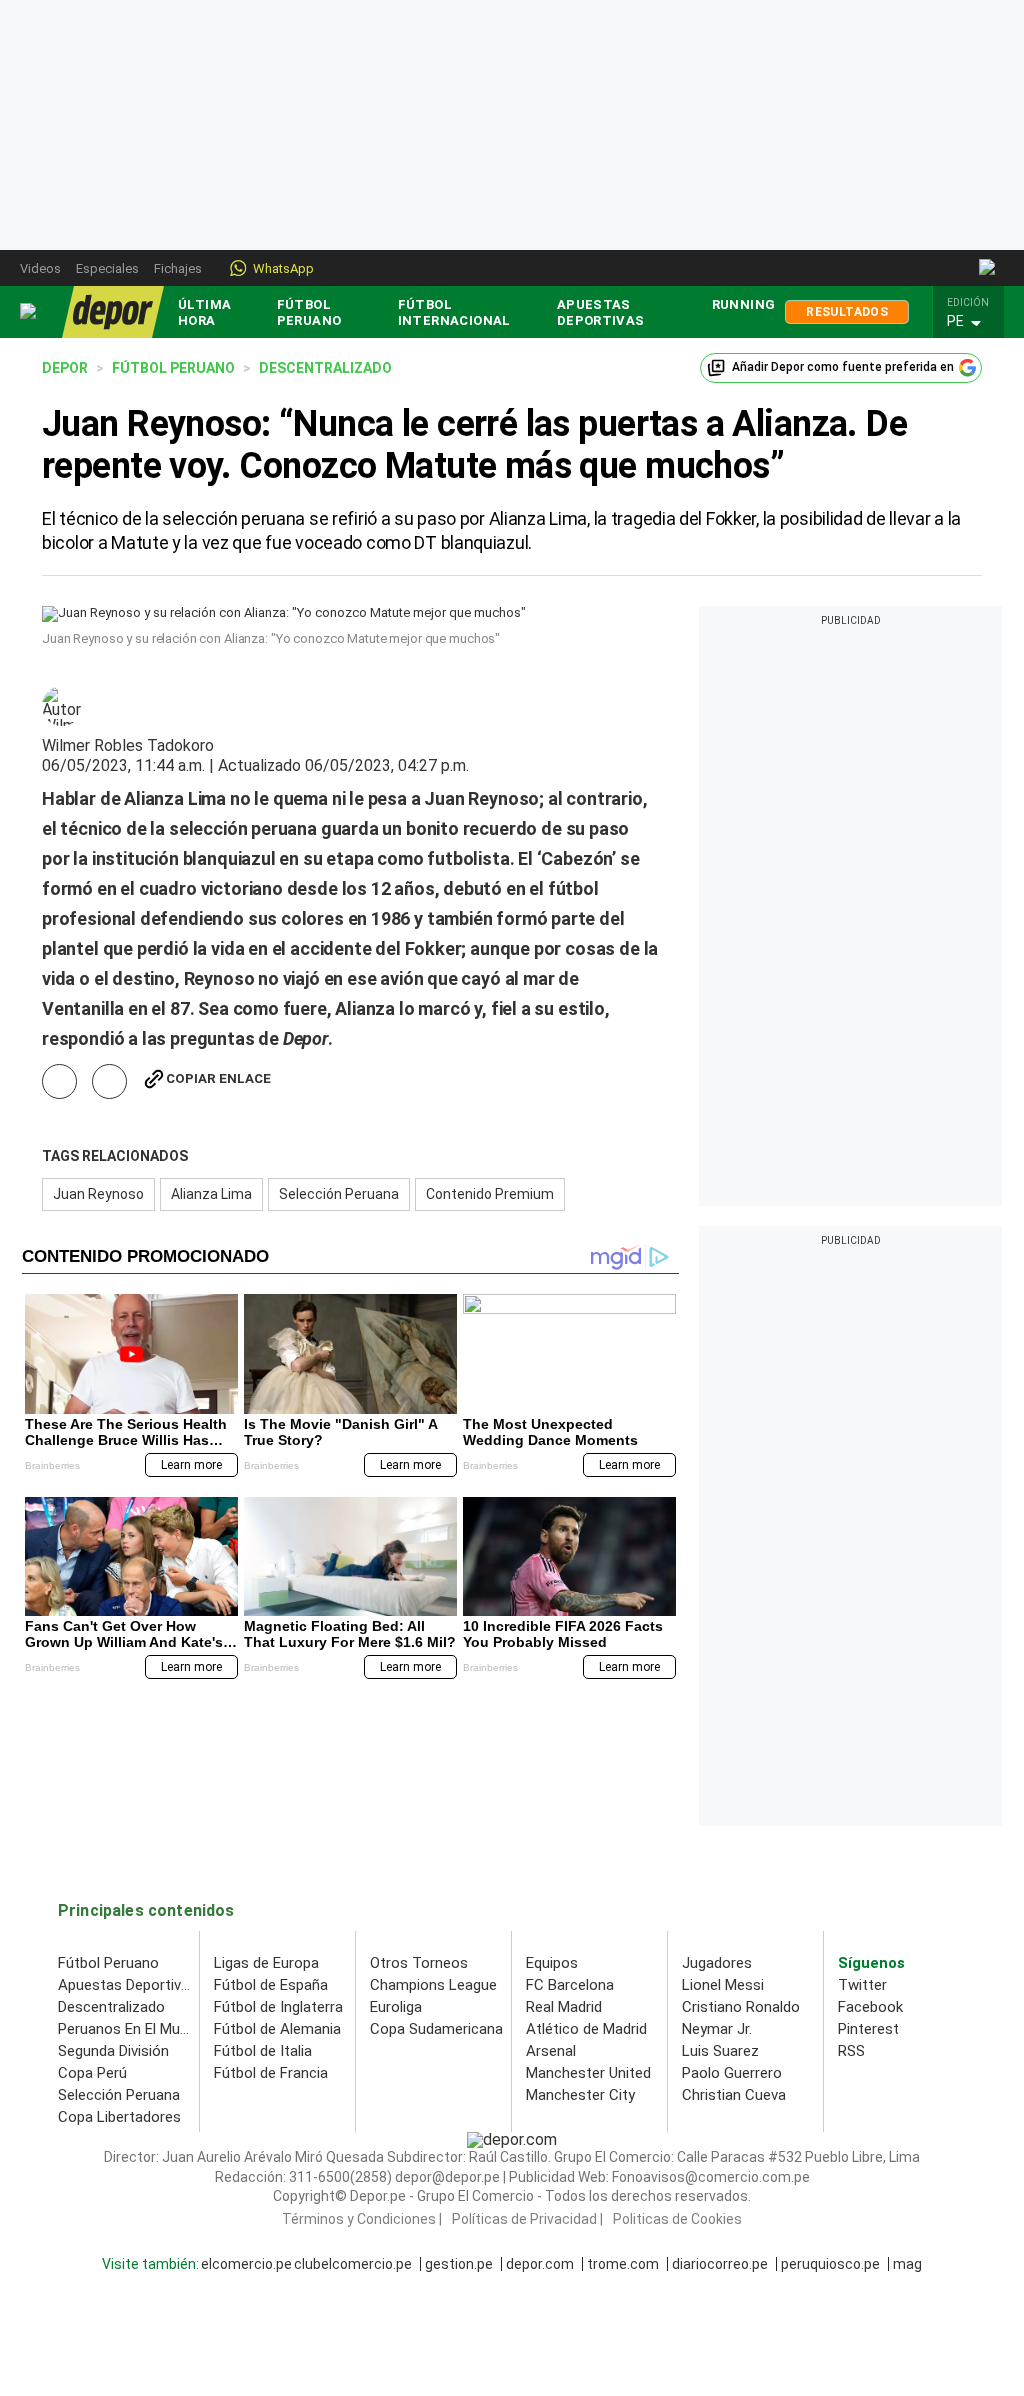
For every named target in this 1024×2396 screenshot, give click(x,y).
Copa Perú (92, 2073)
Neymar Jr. (717, 2029)
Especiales (107, 268)
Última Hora (204, 312)
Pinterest (868, 2029)
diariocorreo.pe (720, 2264)
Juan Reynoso (98, 1194)
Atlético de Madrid (586, 2029)
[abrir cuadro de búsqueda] (988, 268)
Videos (40, 268)
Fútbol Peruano (309, 312)
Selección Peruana (339, 1194)
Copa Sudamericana (436, 2029)
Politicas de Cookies (677, 2219)
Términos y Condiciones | (362, 2219)
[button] (974, 322)
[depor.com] (113, 312)
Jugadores (717, 1963)
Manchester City (580, 2095)
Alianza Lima (211, 1194)
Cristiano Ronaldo (741, 2007)
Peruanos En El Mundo (131, 2029)
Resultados (847, 312)
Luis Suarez (720, 2051)
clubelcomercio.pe (353, 2264)
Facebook (870, 2007)
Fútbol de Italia (263, 2051)
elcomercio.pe (246, 2264)
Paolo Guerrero (732, 2073)
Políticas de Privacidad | (527, 2219)
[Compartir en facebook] (59, 1081)
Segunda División (113, 2051)
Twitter (862, 1985)
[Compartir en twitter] (109, 1081)
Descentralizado (111, 2007)
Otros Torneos (419, 1963)
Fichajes (178, 268)
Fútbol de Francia (271, 2073)
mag (907, 2264)
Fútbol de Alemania (277, 2029)
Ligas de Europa (266, 1963)
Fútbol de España (271, 1985)
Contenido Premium (490, 1194)
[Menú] (29, 311)
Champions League (433, 1985)
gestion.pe (459, 2264)
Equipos (552, 1963)
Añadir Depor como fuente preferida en (843, 367)
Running (744, 304)
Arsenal (551, 2051)
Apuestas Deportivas (601, 312)
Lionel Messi (723, 1985)
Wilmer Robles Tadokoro (128, 746)
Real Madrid (564, 2007)
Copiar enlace (218, 1078)
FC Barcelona (570, 1985)
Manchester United (588, 2073)
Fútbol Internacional (454, 312)
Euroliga (396, 2007)
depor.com (540, 2264)
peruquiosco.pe (830, 2264)
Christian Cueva (734, 2095)
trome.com (623, 2264)
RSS (851, 2051)
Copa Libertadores (119, 2117)
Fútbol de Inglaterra (278, 2007)
